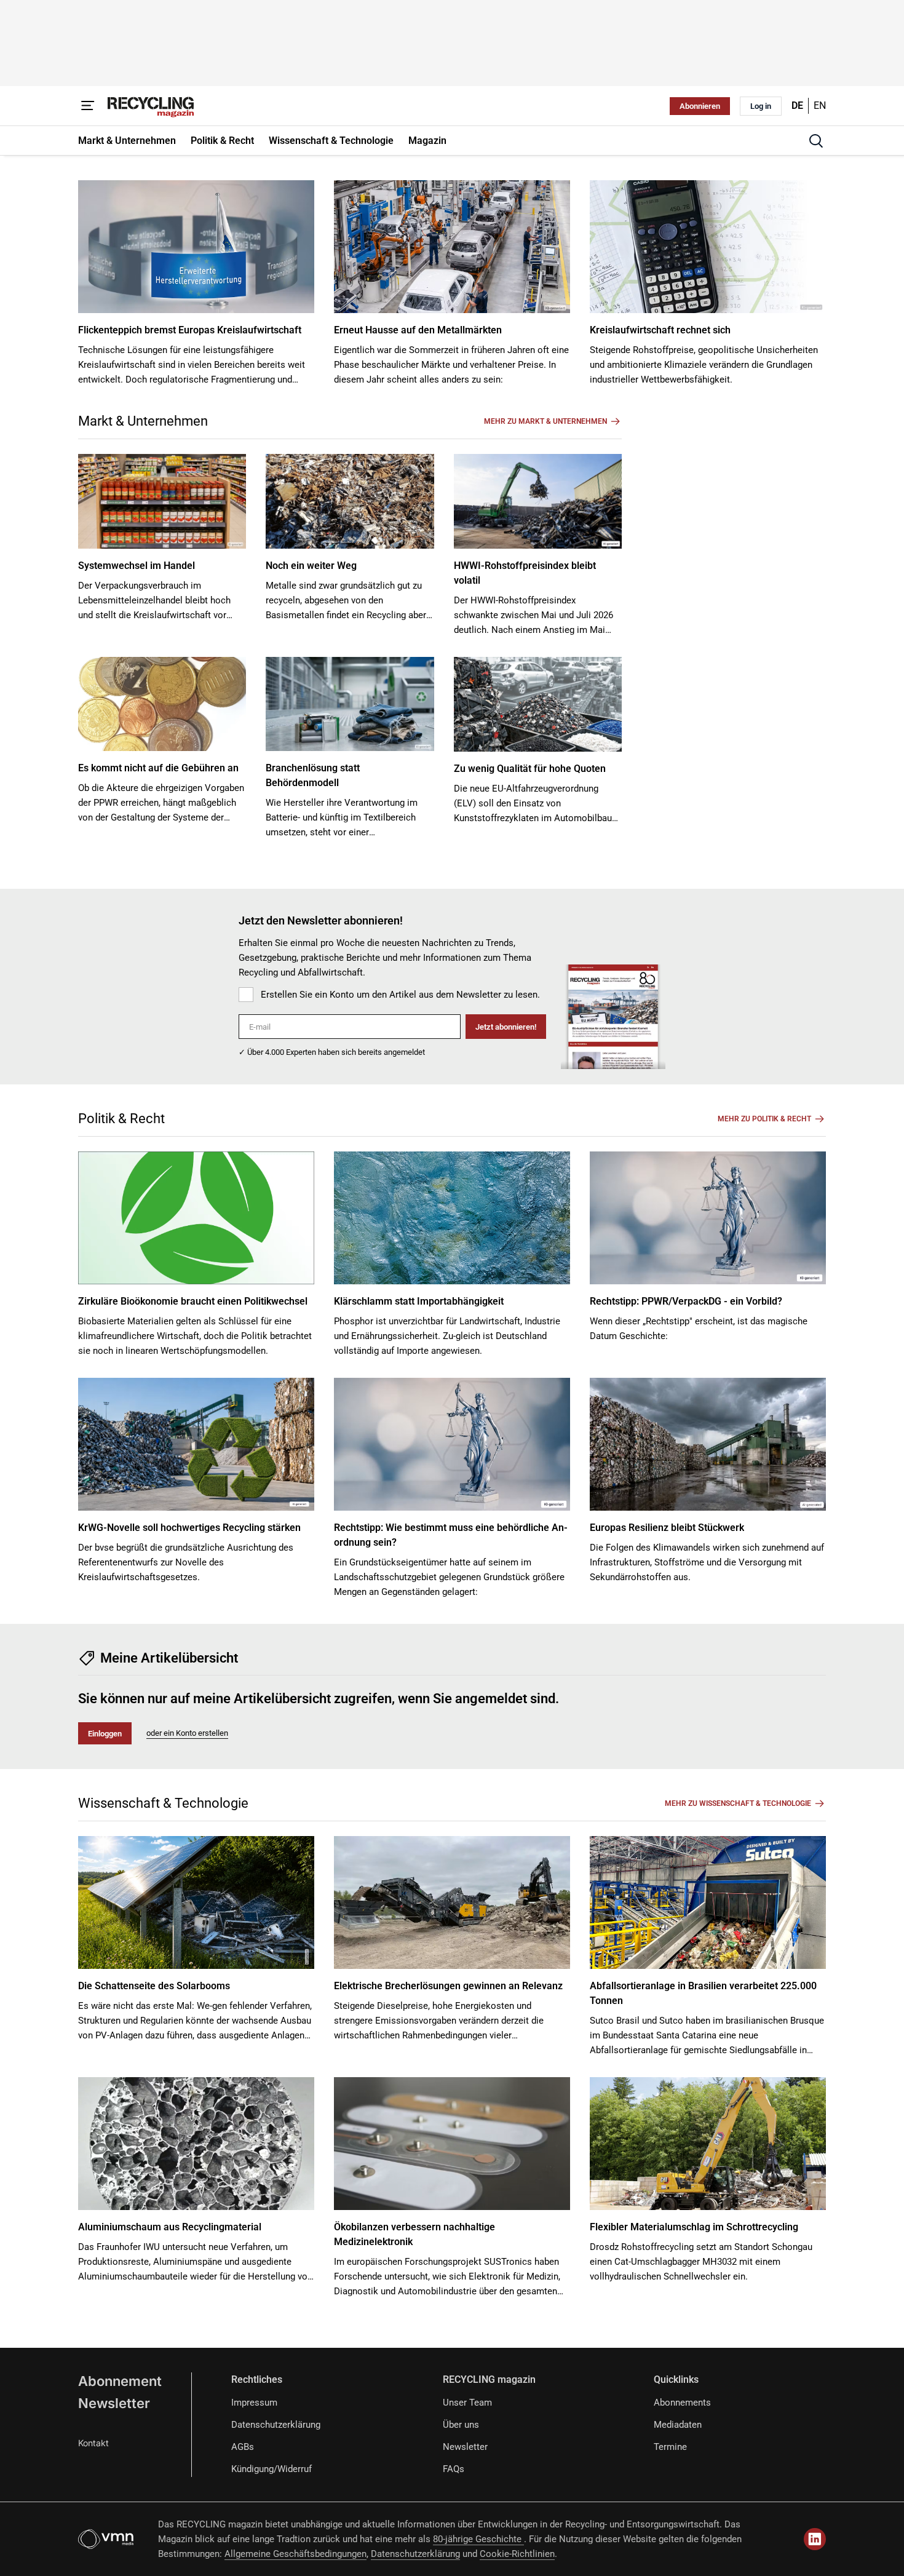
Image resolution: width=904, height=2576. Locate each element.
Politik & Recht (121, 1119)
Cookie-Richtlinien (517, 2554)
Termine (670, 2447)
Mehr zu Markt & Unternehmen (545, 421)
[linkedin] (815, 2539)
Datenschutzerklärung (276, 2425)
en (820, 105)
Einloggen (105, 1734)
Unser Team (467, 2403)
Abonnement (120, 2381)
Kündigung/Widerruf (272, 2469)
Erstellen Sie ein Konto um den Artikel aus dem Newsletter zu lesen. (400, 995)
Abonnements (682, 2403)
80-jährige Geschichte (478, 2539)
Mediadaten (678, 2425)
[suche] (816, 141)
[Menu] (88, 106)
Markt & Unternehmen (143, 421)
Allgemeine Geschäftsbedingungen (295, 2554)
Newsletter (114, 2403)
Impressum (254, 2403)
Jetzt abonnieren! (506, 1027)
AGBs (243, 2447)
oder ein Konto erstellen (187, 1733)
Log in (761, 106)
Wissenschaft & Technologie (163, 1803)
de (797, 105)
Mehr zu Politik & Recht (764, 1119)
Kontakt (93, 2443)
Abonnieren (700, 106)
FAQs (454, 2469)
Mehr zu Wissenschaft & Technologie (738, 1803)
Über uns (461, 2425)
